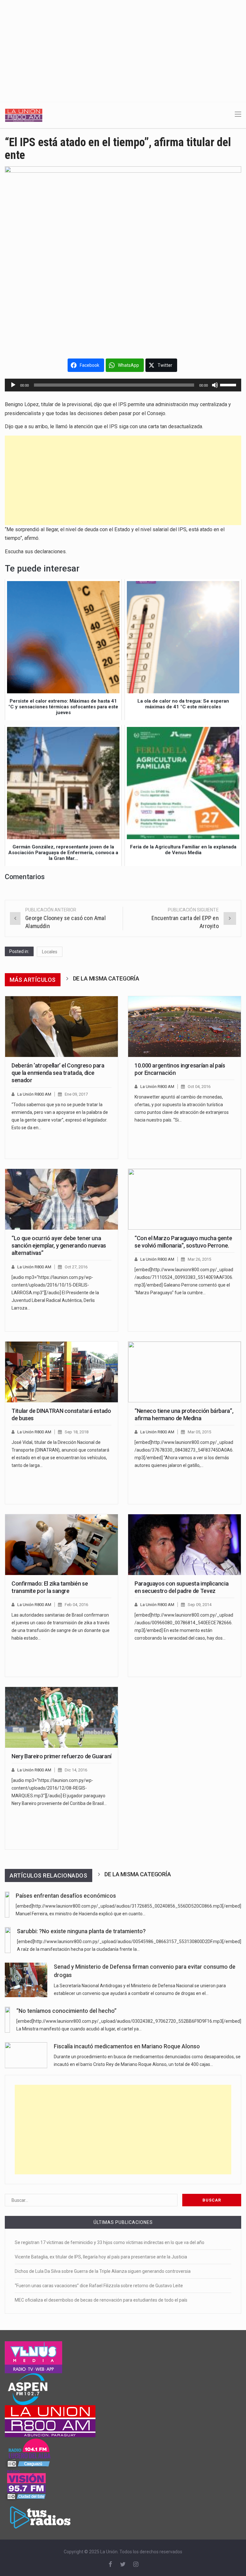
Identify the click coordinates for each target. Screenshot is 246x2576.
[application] (123, 385)
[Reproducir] (13, 385)
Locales (50, 952)
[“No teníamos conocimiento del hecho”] (7, 2020)
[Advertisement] (123, 48)
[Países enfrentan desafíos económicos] (7, 1905)
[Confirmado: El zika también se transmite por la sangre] (61, 1545)
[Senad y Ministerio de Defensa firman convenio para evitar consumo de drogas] (26, 1980)
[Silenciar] (215, 385)
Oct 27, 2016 (76, 1267)
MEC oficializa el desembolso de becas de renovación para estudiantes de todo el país (101, 2300)
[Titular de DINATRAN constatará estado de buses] (61, 1372)
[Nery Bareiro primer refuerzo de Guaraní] (61, 1717)
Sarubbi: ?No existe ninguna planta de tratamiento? (81, 1931)
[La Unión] (24, 115)
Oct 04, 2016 (199, 1087)
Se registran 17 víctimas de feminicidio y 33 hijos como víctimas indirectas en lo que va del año (110, 2242)
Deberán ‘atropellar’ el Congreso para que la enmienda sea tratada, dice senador (58, 1073)
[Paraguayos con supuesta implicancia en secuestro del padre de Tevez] (184, 1545)
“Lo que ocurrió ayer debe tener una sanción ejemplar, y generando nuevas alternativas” (59, 1246)
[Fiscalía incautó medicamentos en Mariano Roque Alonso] (26, 2055)
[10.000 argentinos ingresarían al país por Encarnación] (184, 1027)
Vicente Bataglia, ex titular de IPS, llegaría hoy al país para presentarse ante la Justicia (101, 2257)
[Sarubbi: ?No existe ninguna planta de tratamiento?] (8, 1940)
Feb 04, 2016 (76, 1605)
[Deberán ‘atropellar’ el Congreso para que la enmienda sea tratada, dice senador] (61, 1027)
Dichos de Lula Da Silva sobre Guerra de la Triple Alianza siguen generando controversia (103, 2271)
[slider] (229, 384)
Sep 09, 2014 (200, 1605)
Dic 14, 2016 (76, 1770)
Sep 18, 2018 (77, 1432)
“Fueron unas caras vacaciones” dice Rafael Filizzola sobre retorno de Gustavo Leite (99, 2286)
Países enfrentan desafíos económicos (66, 1896)
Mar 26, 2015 (199, 1259)
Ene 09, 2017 (76, 1094)
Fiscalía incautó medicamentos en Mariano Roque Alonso (127, 2046)
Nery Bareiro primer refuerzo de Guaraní (61, 1756)
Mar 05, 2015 (199, 1432)
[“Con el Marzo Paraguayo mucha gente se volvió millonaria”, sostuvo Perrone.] (184, 1199)
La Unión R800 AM (34, 1094)
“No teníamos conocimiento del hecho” (66, 2011)
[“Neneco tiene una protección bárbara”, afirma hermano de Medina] (184, 1372)
